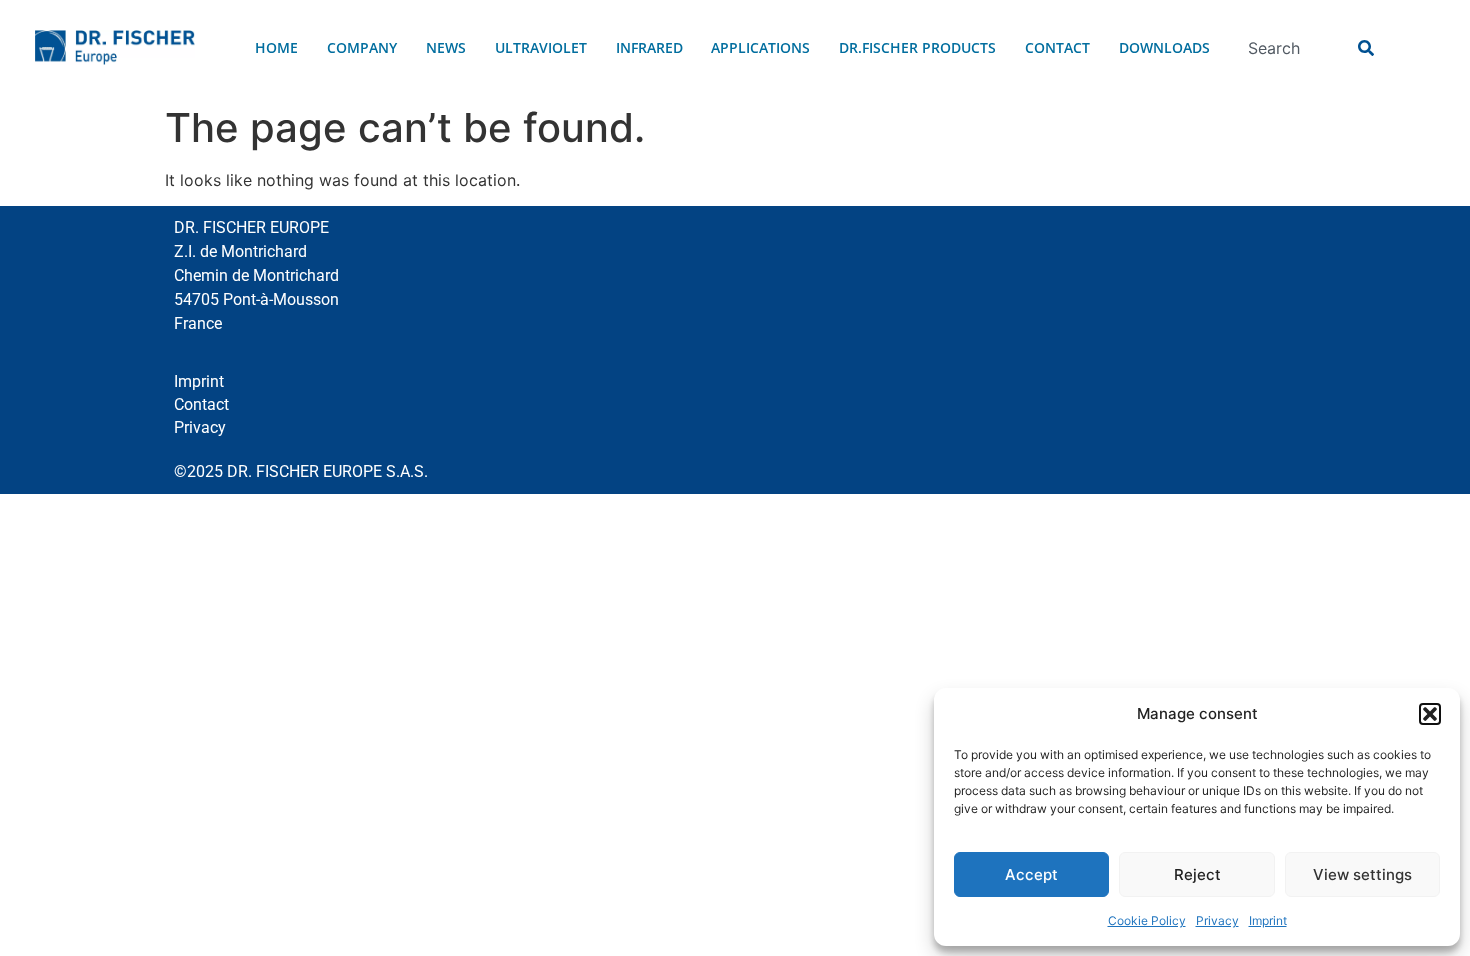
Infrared (649, 47)
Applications (760, 47)
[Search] (1363, 48)
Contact (1057, 47)
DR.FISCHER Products (917, 47)
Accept (1031, 874)
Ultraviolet (541, 47)
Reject (1197, 874)
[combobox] (1291, 48)
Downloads (1164, 47)
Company (362, 47)
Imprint (1268, 920)
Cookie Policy (1147, 920)
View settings (1362, 874)
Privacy (1217, 920)
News (446, 47)
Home (276, 47)
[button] (1430, 714)
